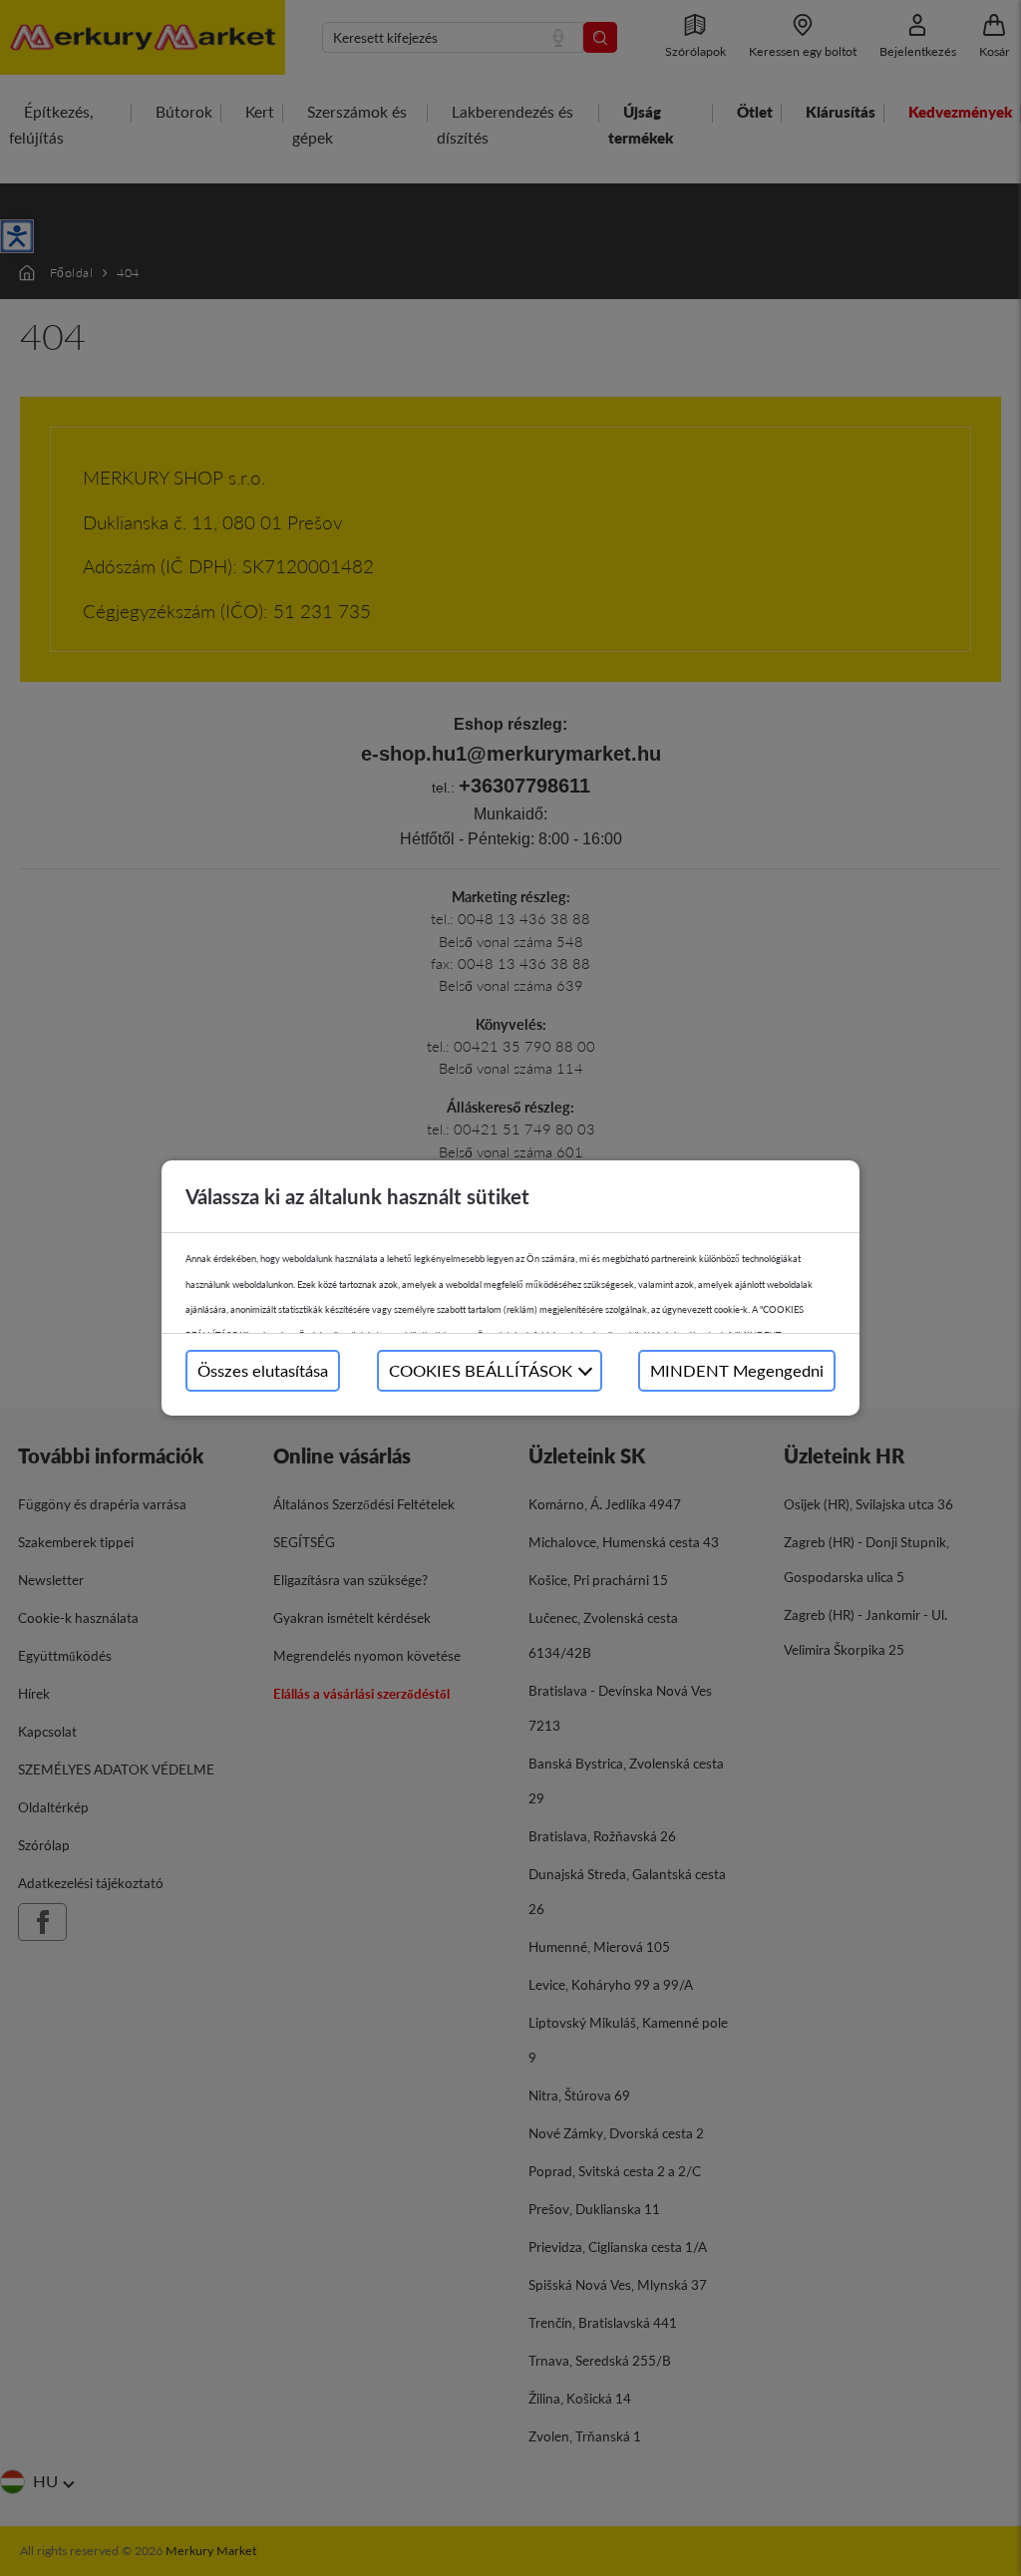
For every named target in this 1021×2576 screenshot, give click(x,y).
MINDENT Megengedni (737, 1370)
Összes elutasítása (263, 1370)
